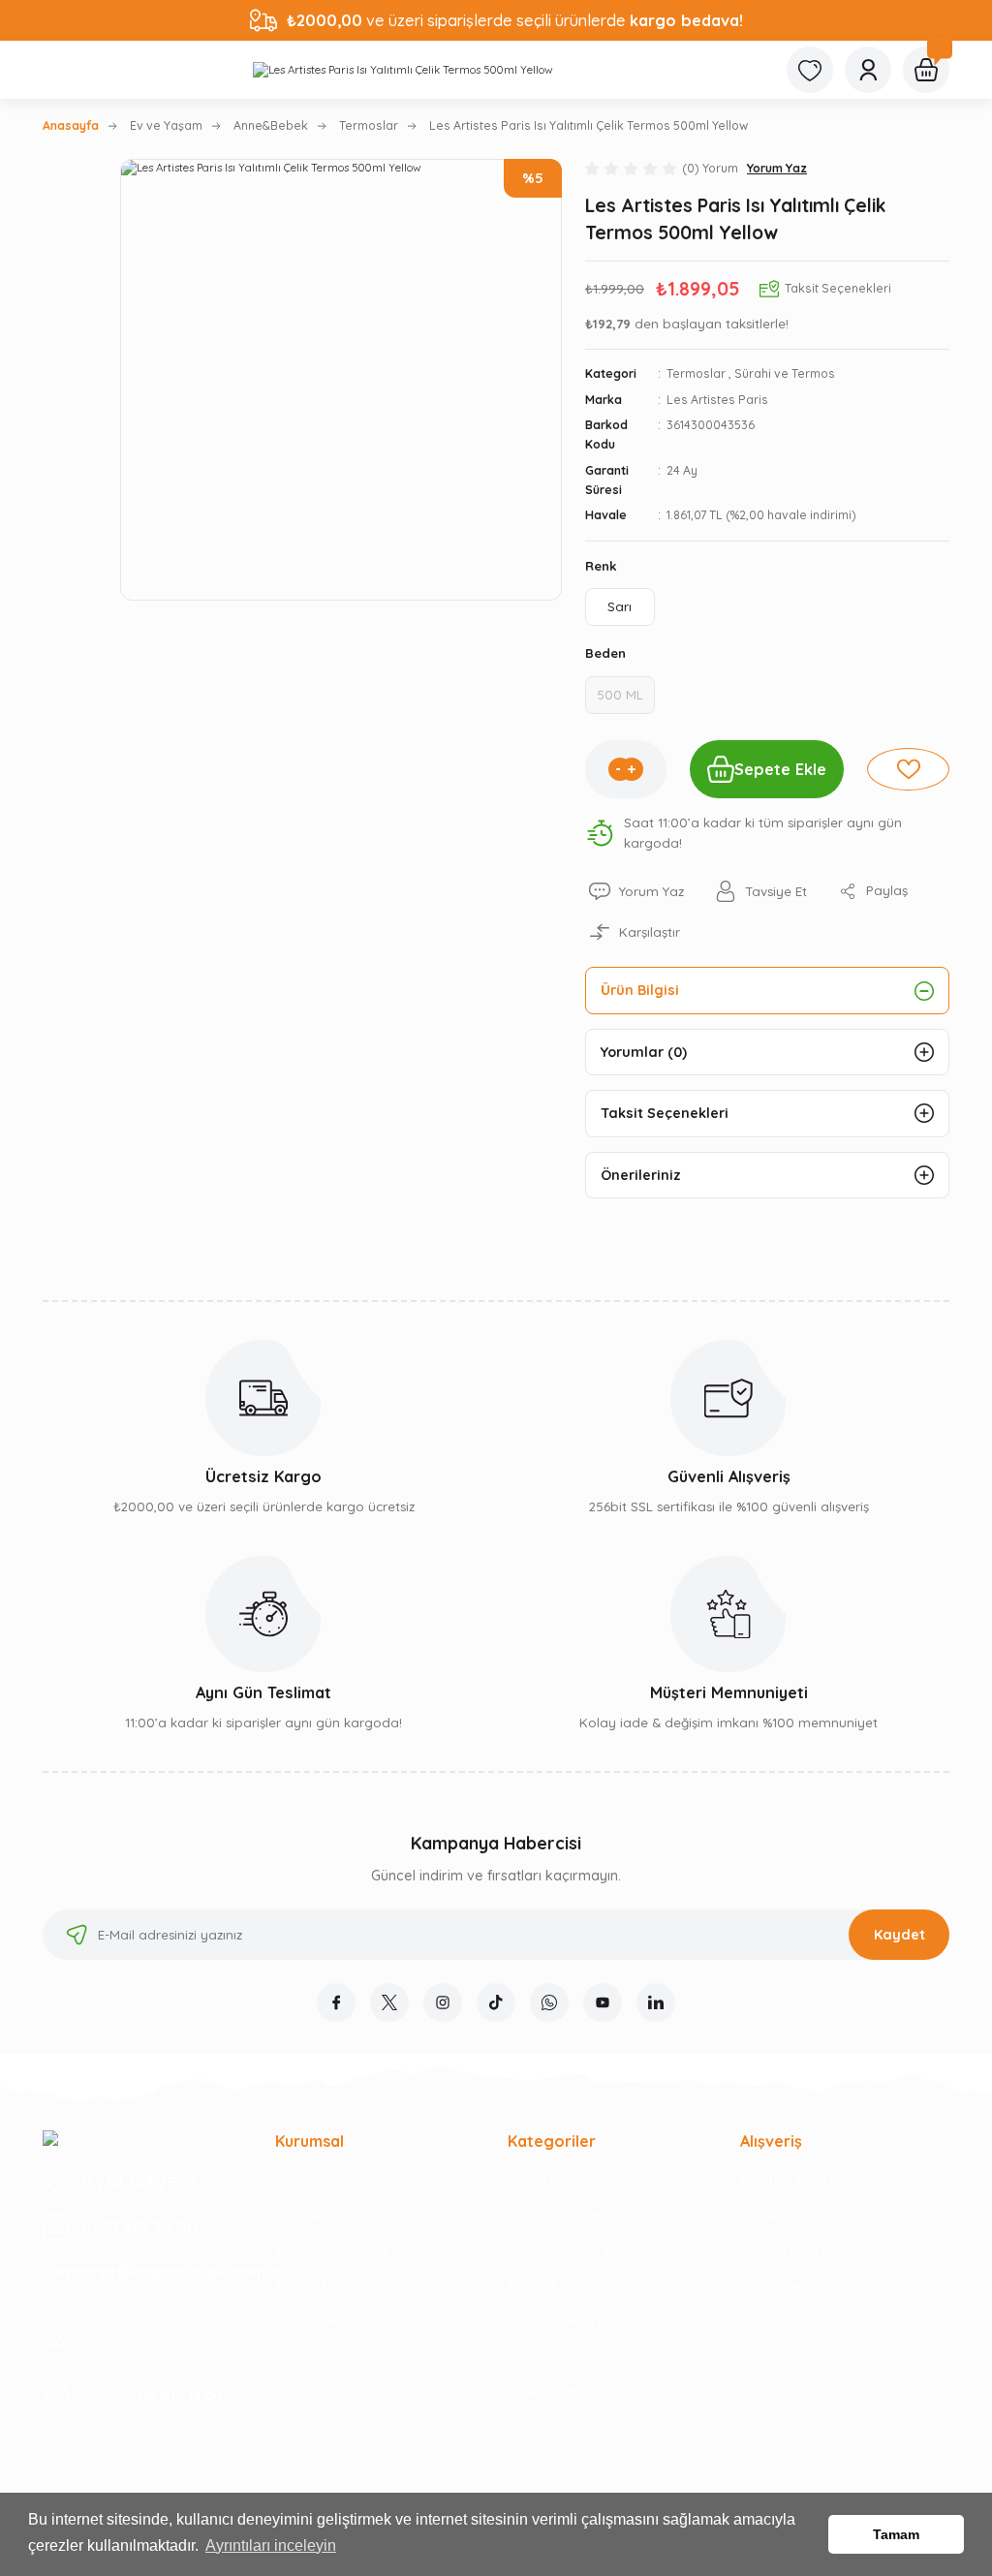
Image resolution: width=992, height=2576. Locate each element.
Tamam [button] (896, 2534)
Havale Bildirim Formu (344, 2320)
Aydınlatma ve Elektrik (577, 2250)
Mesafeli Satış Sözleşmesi (819, 2180)
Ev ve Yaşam (547, 2391)
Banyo (528, 2356)
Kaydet (899, 1935)
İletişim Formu (319, 2285)
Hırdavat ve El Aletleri (574, 2320)
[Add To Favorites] (908, 769)
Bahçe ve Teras (555, 2215)
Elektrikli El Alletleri (564, 2285)
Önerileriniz (641, 1175)
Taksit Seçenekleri (665, 1113)
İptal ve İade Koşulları (808, 2250)
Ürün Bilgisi (640, 990)
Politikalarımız (318, 2426)
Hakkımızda (311, 2180)
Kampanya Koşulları (805, 2356)
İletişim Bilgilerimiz (331, 2250)
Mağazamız (311, 2215)
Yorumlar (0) (644, 1052)
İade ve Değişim (790, 2320)
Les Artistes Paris (717, 400)
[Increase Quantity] (632, 769)
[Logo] (403, 70)
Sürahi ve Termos (785, 373)
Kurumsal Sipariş (327, 2356)
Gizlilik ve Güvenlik (796, 2215)
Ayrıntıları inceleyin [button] (271, 2545)
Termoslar (696, 373)
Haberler (302, 2391)
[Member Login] (868, 70)
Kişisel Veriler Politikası (809, 2285)
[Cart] (926, 70)
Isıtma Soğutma (558, 2180)
